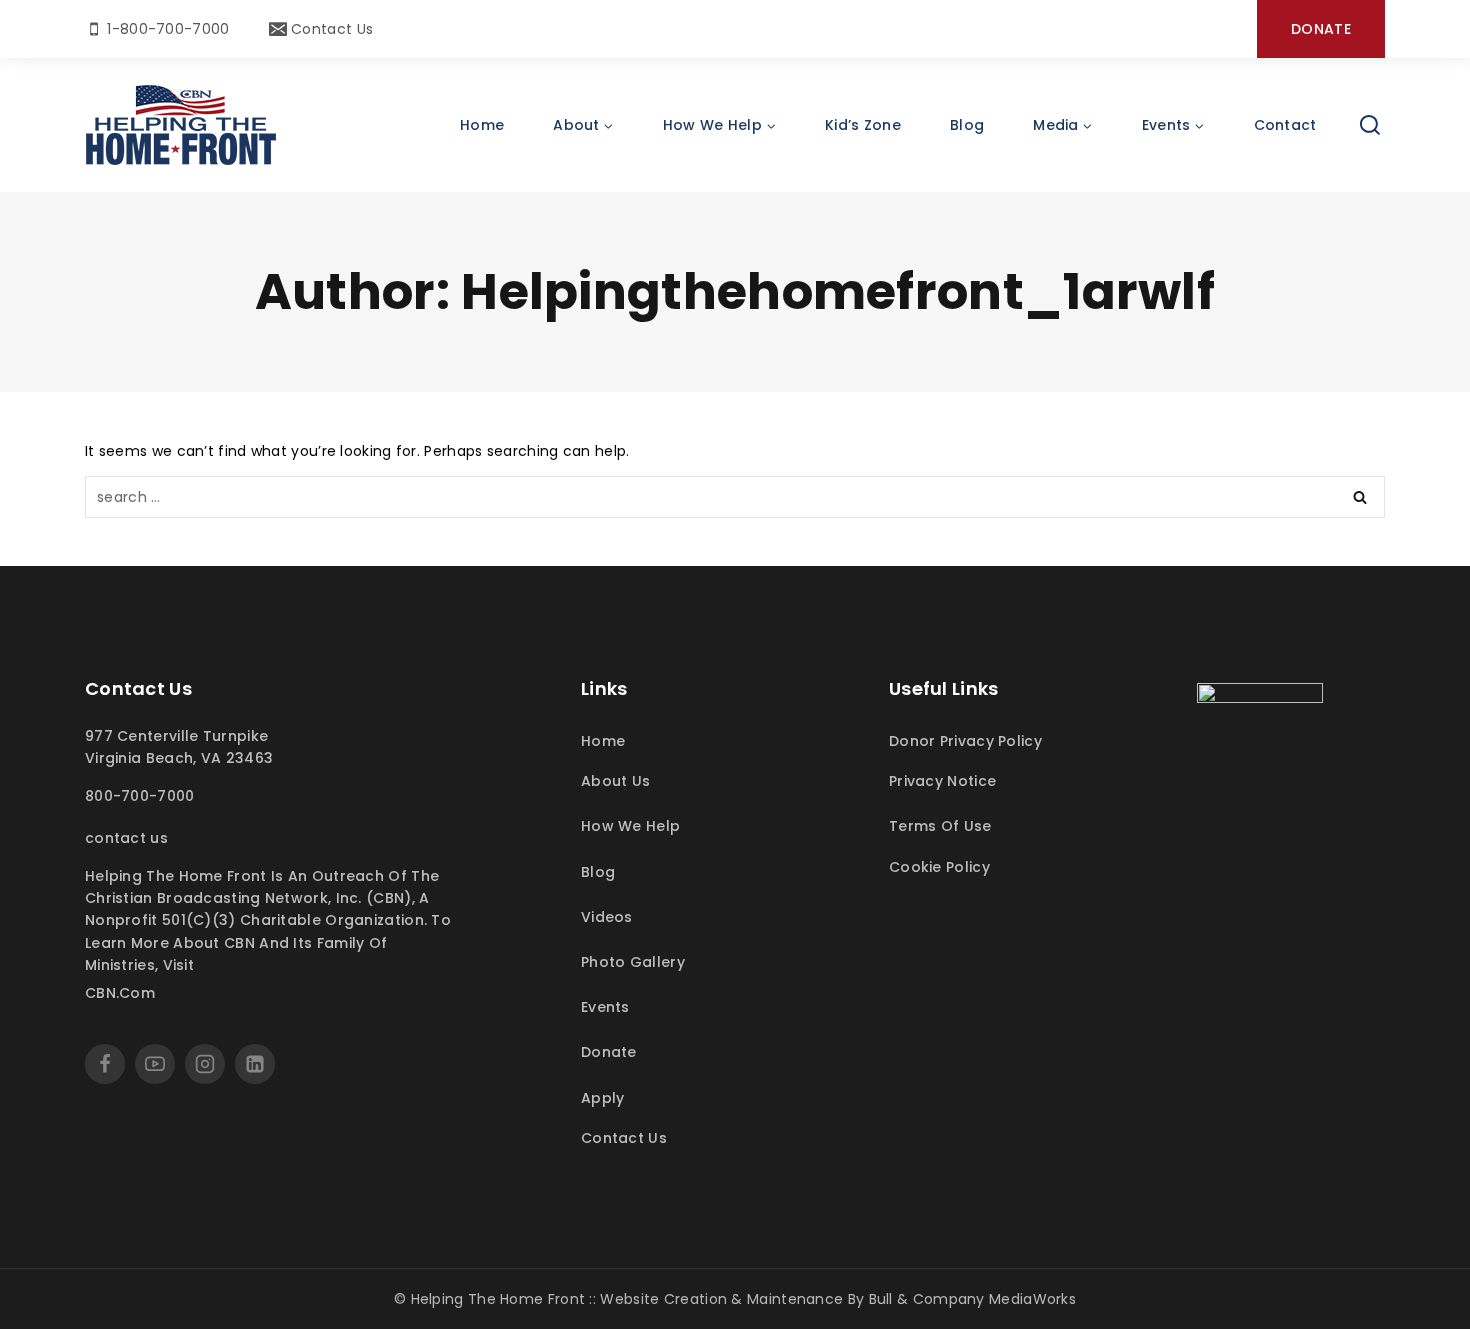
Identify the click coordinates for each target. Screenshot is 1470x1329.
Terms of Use (940, 826)
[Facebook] (105, 1064)
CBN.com (120, 993)
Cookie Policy (939, 867)
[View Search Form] (1370, 125)
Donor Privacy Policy (965, 741)
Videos (607, 917)
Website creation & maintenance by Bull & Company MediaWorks (838, 1299)
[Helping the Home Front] (181, 125)
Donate (1321, 29)
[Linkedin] (255, 1064)
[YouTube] (155, 1064)
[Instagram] (205, 1064)
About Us (615, 781)
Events (605, 1007)
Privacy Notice (942, 781)
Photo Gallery (633, 962)
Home (482, 125)
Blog (967, 125)
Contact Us (126, 838)
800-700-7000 (140, 796)
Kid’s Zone (863, 125)
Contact (1285, 125)
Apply (603, 1098)
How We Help (630, 826)
